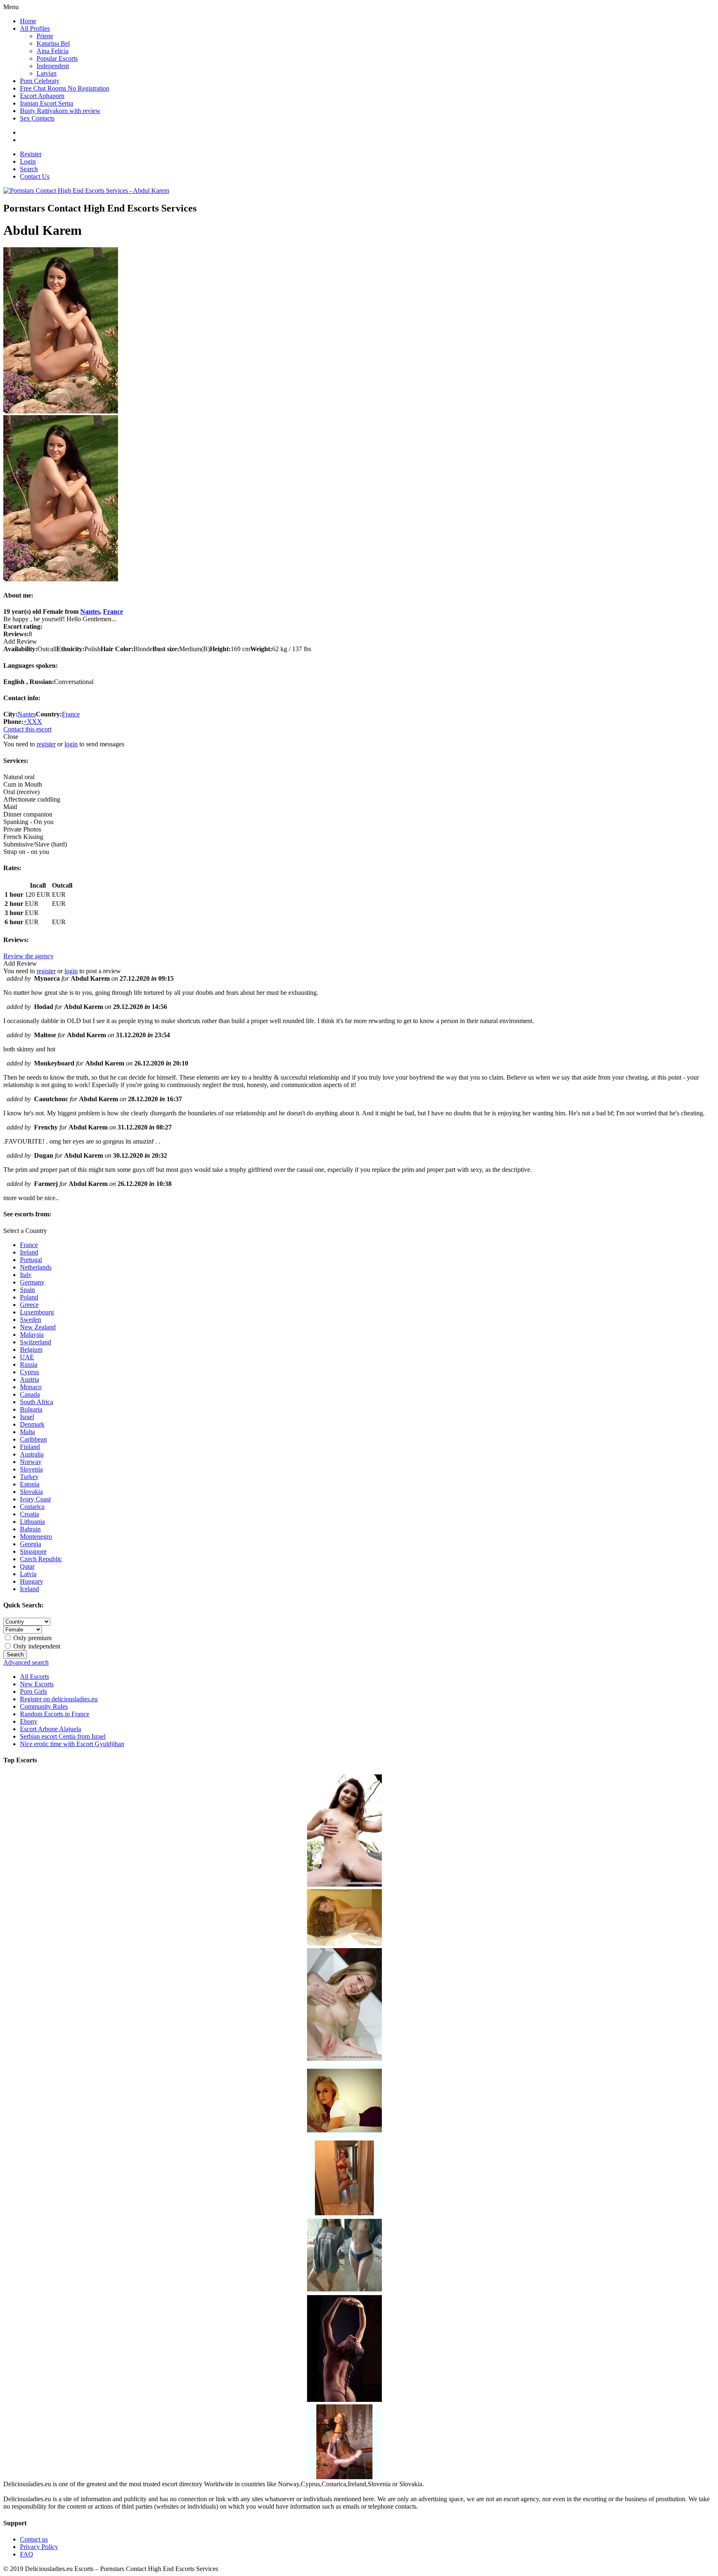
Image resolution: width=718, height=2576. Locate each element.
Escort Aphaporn (42, 96)
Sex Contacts (37, 118)
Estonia (30, 1484)
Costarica (32, 1507)
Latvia (28, 1574)
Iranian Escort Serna (47, 103)
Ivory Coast (35, 1499)
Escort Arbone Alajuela (50, 1729)
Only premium (32, 1638)
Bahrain (30, 1529)
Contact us (34, 2539)
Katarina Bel (53, 43)
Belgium (31, 1350)
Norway (31, 1462)
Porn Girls (33, 1691)
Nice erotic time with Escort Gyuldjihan (72, 1744)
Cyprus (30, 1372)
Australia (32, 1454)
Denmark (32, 1424)
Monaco (31, 1387)
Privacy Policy (39, 2547)
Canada (30, 1394)
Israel (27, 1417)
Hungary (32, 1581)
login (71, 744)
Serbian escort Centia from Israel (63, 1736)
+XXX (33, 722)
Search (29, 169)
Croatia (30, 1514)
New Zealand (38, 1327)
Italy (26, 1275)
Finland (30, 1447)
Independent (53, 66)
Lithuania (32, 1522)
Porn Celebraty (40, 81)
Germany (32, 1282)
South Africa (37, 1402)
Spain (27, 1290)
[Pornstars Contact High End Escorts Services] (86, 191)
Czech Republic (41, 1559)
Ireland (29, 1252)
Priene (45, 36)
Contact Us (35, 176)
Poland (29, 1297)
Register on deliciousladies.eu (59, 1699)
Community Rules (44, 1706)
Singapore (33, 1551)
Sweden (31, 1320)
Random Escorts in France (55, 1714)
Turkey (29, 1477)
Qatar (27, 1566)
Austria (30, 1379)
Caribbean (33, 1439)
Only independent (36, 1646)
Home (28, 21)
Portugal (31, 1260)
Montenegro (36, 1536)
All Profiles (35, 28)
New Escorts (37, 1684)
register (46, 744)
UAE (27, 1357)
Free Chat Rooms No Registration (65, 88)
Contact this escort (27, 729)
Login (28, 161)
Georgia (31, 1544)
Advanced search (26, 1662)
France (113, 611)
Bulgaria (31, 1409)
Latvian (47, 73)
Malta (27, 1432)
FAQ (27, 2554)
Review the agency (28, 956)
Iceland (30, 1589)
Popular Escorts (57, 58)
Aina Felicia (53, 51)
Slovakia (31, 1492)
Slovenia (31, 1469)
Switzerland (36, 1342)
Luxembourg (37, 1312)
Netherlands (36, 1267)
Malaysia (32, 1335)
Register (31, 154)
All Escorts (34, 1677)
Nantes (90, 611)
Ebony (29, 1721)
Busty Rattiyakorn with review (60, 111)
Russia (29, 1364)
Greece (29, 1305)
